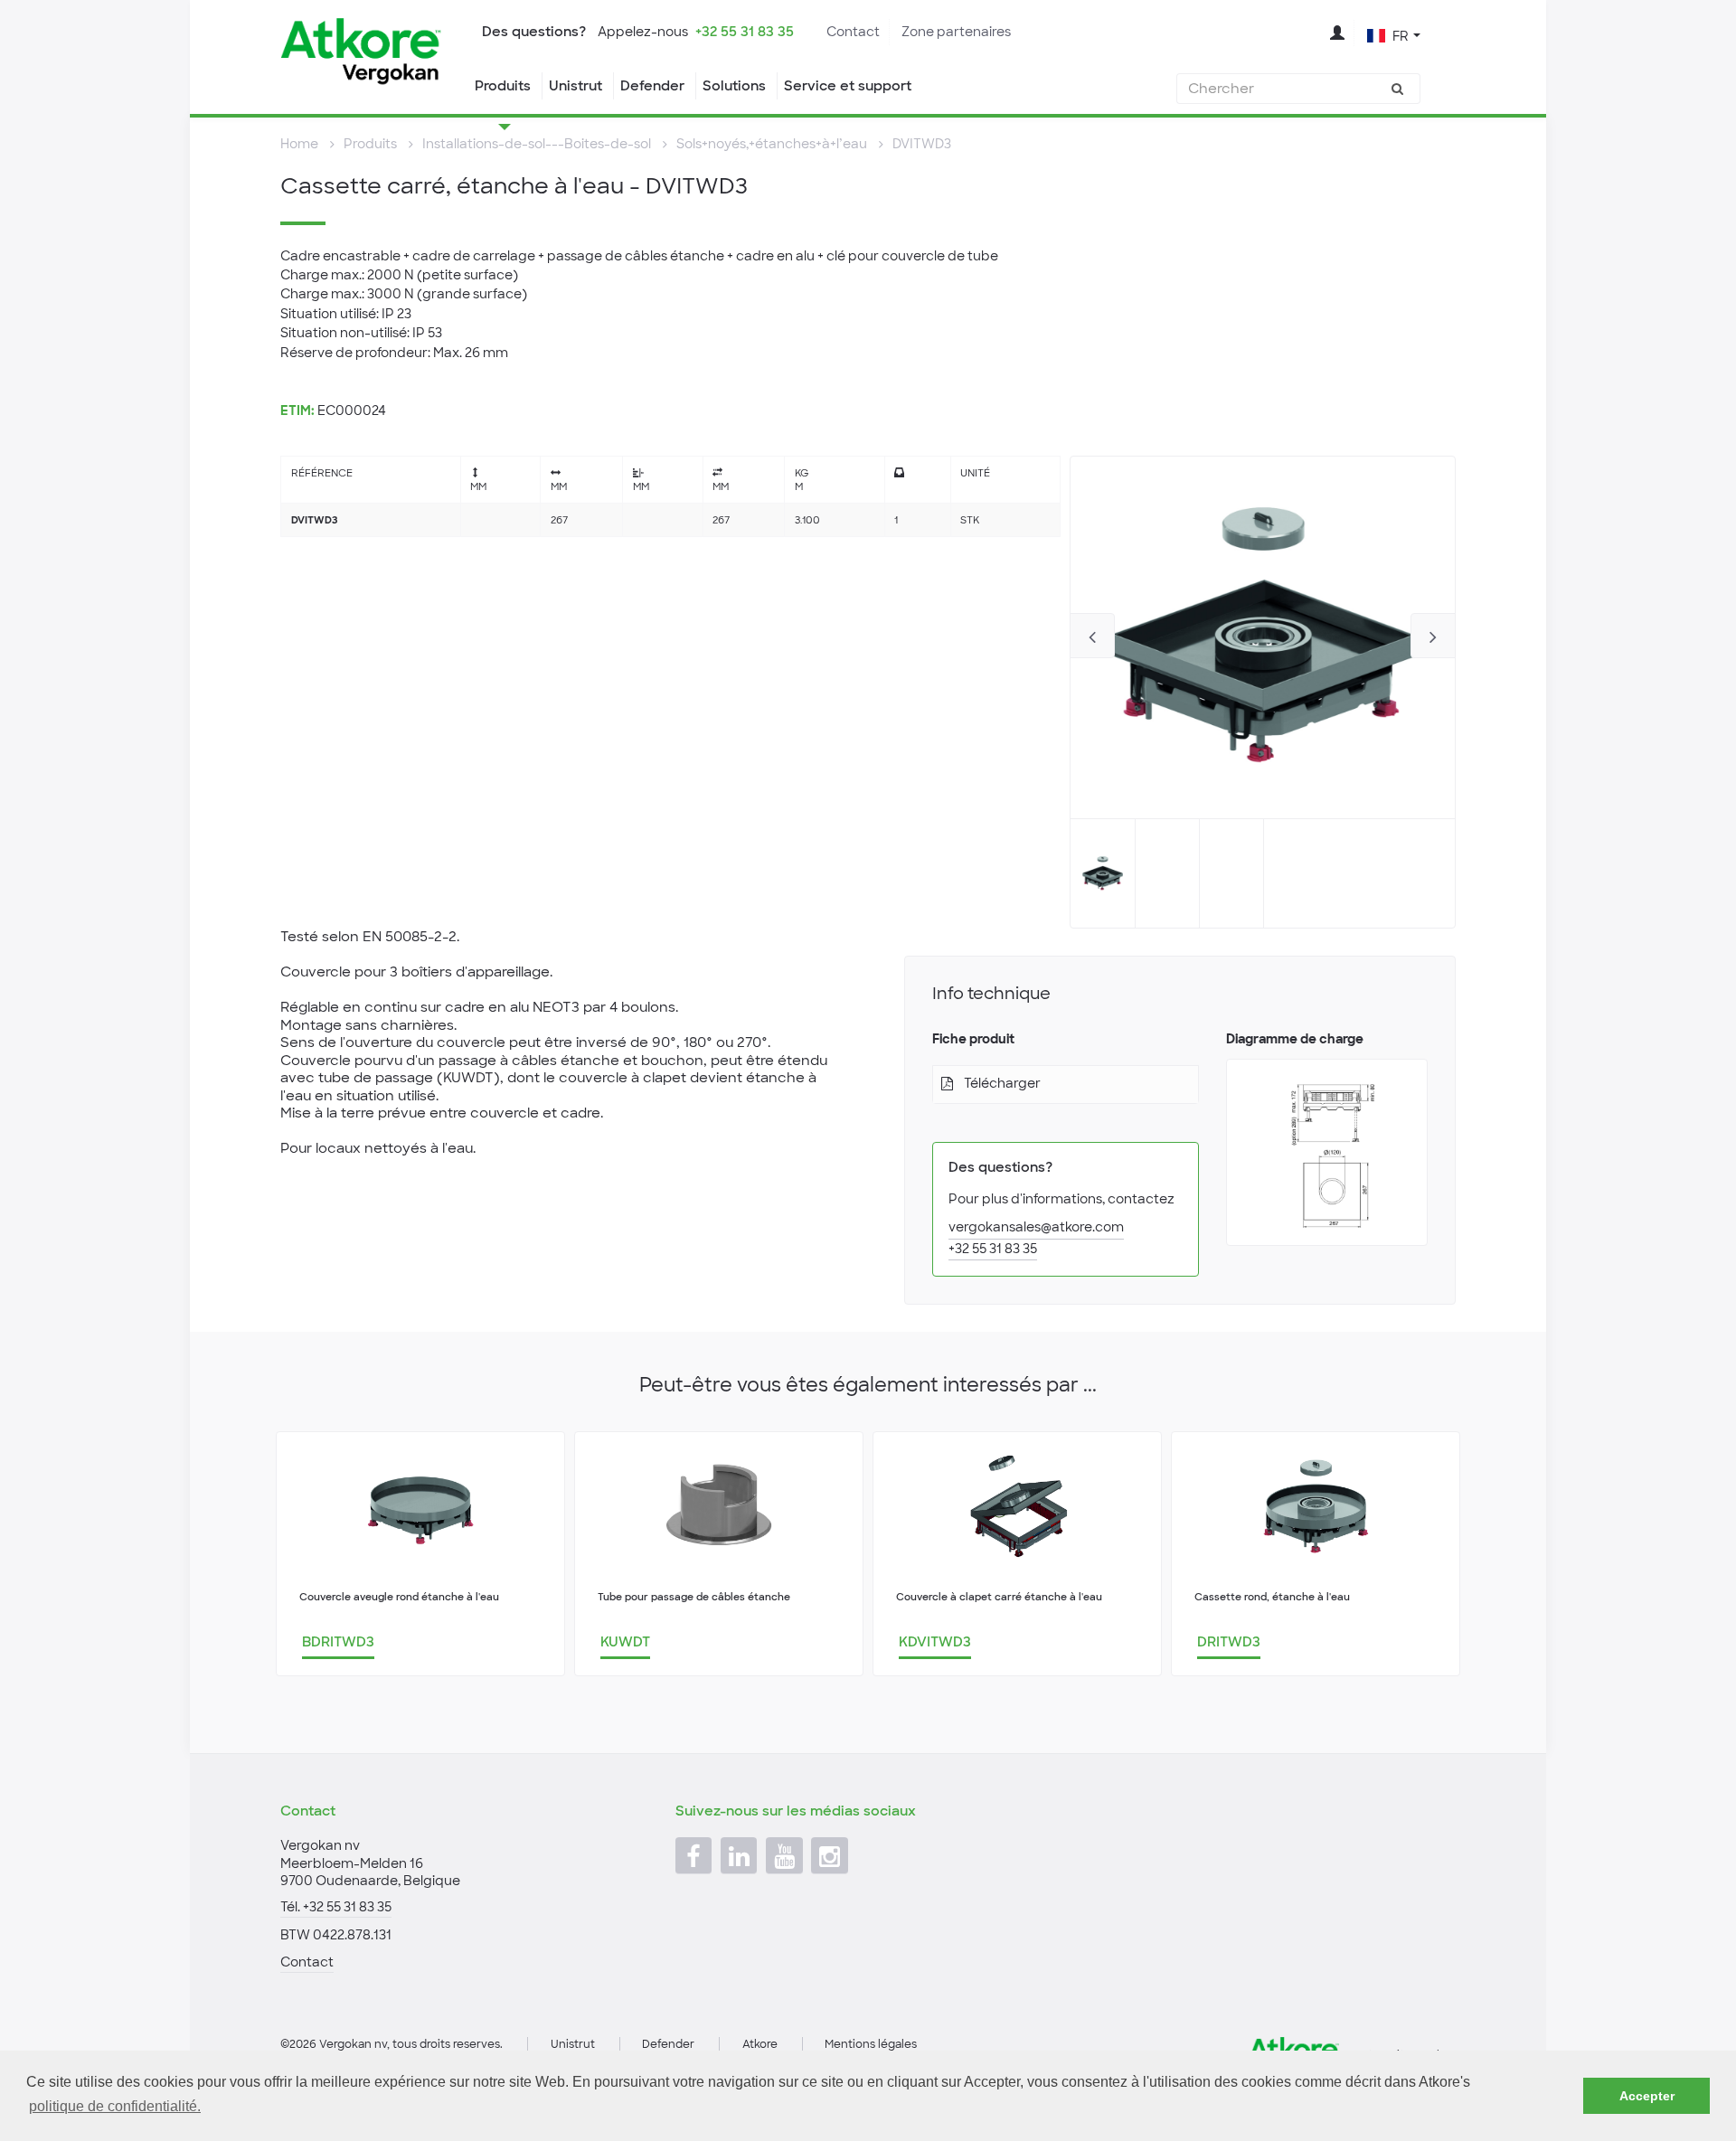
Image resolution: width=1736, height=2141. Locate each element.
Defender (652, 86)
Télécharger (1002, 1083)
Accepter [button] (1647, 2096)
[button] (1394, 34)
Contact (853, 32)
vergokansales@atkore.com (1036, 1227)
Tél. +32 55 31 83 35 (336, 1907)
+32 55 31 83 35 (745, 32)
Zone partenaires (956, 32)
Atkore (760, 2044)
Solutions (734, 86)
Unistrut (576, 86)
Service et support (848, 86)
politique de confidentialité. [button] (115, 2106)
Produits (503, 86)
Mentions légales (871, 2044)
